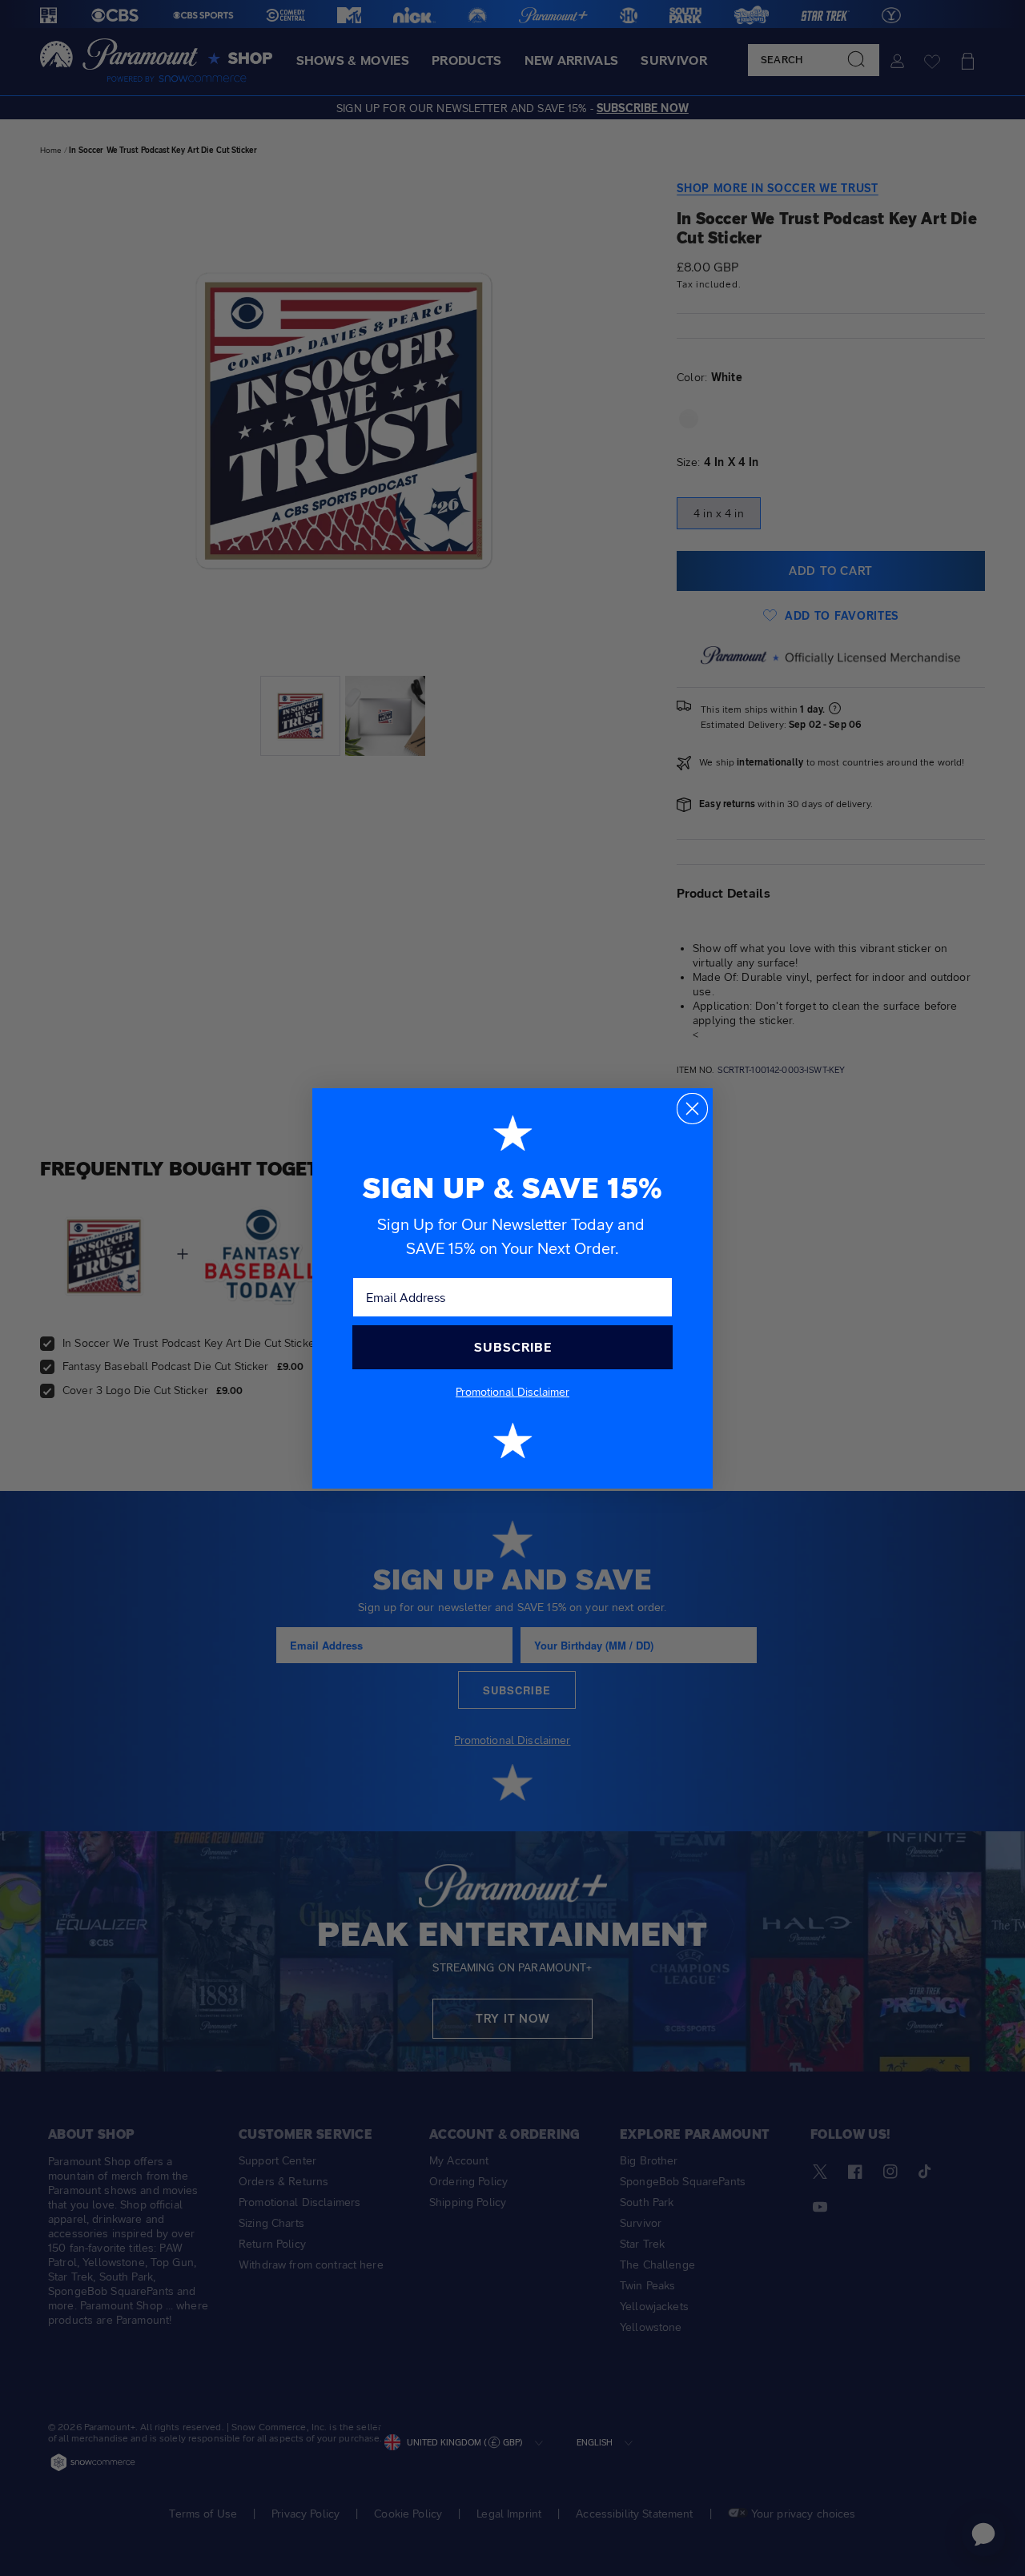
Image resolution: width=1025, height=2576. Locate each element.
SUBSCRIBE (513, 1347)
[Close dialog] (692, 1109)
